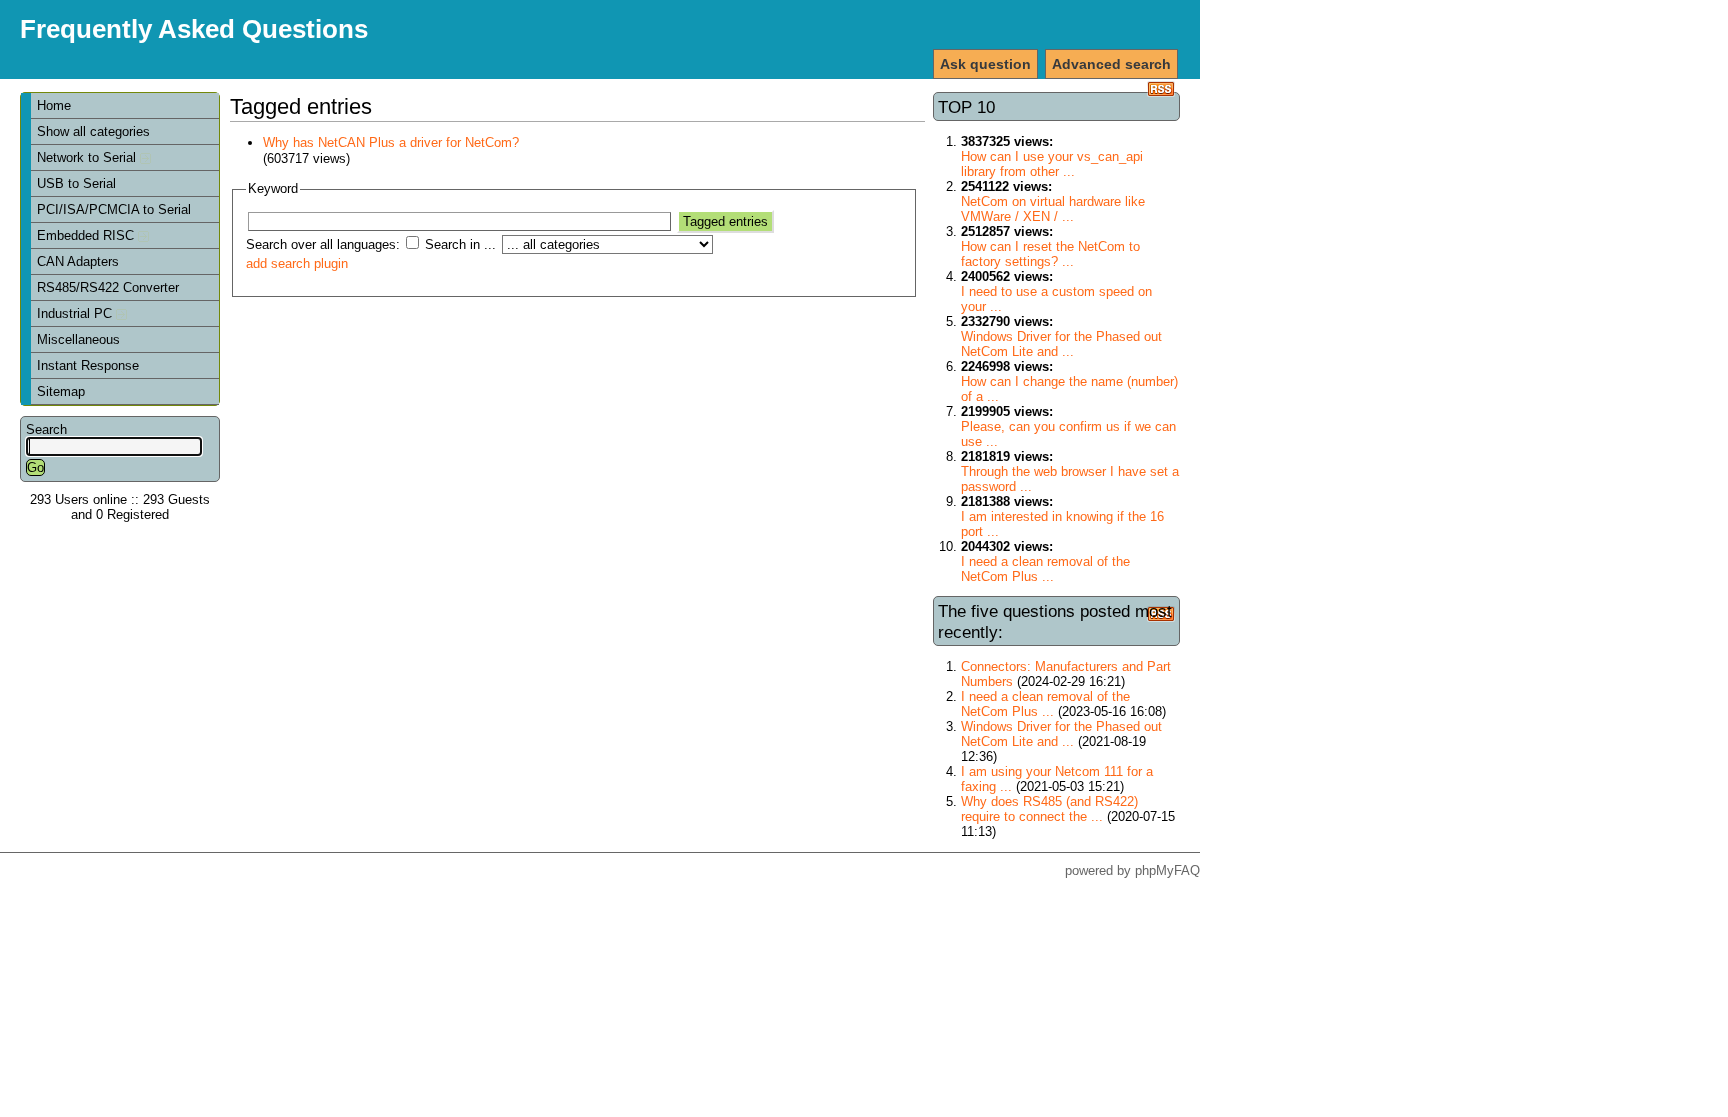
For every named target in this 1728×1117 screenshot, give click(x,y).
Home (54, 105)
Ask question (985, 64)
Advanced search (1111, 64)
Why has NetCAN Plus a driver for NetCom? (391, 142)
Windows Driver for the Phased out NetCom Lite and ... (1061, 344)
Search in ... (460, 244)
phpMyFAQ (1167, 870)
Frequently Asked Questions (194, 29)
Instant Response (88, 365)
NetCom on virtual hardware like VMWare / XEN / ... (1053, 209)
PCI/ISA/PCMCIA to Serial (114, 209)
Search (46, 429)
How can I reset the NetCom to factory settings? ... (1050, 254)
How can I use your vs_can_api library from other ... (1052, 164)
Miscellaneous (78, 339)
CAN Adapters (78, 261)
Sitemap (61, 391)
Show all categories (93, 131)
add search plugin (297, 263)
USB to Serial (76, 183)
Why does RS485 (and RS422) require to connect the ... (1049, 809)
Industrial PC (76, 313)
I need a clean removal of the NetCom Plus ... (1045, 569)
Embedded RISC (87, 235)
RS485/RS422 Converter (108, 287)
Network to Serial (88, 157)
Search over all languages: (323, 244)
